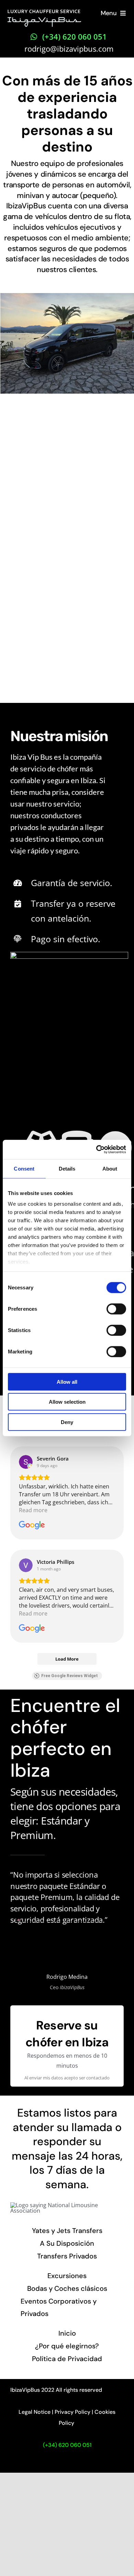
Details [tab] (67, 1168)
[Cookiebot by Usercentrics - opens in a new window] (96, 1150)
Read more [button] (33, 1510)
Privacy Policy (72, 2412)
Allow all (67, 1382)
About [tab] (110, 1168)
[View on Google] (26, 1462)
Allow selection (67, 1402)
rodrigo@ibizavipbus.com (69, 49)
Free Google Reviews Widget (70, 1676)
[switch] (116, 1309)
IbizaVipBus (25, 2390)
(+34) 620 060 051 (67, 2445)
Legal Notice (35, 2412)
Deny (67, 1422)
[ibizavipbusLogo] (44, 12)
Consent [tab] (24, 1168)
